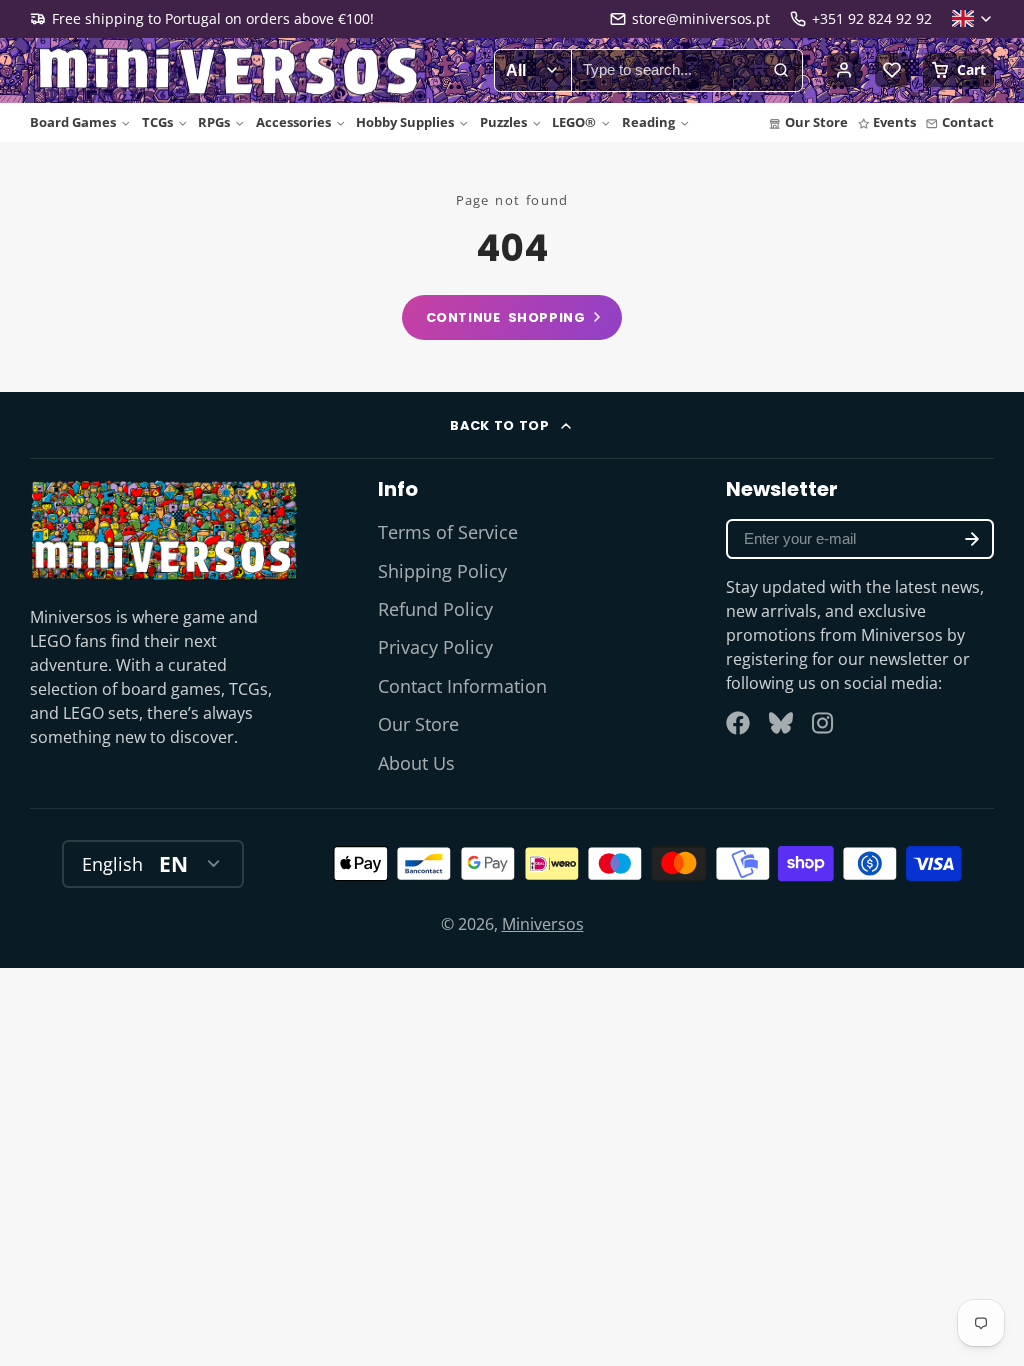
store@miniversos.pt (701, 18)
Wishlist (892, 70)
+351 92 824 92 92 (872, 18)
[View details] (164, 530)
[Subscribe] (972, 539)
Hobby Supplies (405, 122)
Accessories (293, 122)
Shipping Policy (442, 571)
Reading (648, 122)
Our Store (816, 122)
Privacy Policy (435, 647)
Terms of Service (448, 532)
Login (844, 70)
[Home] (230, 71)
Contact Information (462, 686)
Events (894, 122)
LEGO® (574, 122)
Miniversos (543, 924)
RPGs (214, 122)
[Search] (781, 71)
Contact (968, 122)
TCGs (157, 122)
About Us (416, 763)
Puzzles (503, 122)
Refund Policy (435, 609)
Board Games (73, 122)
